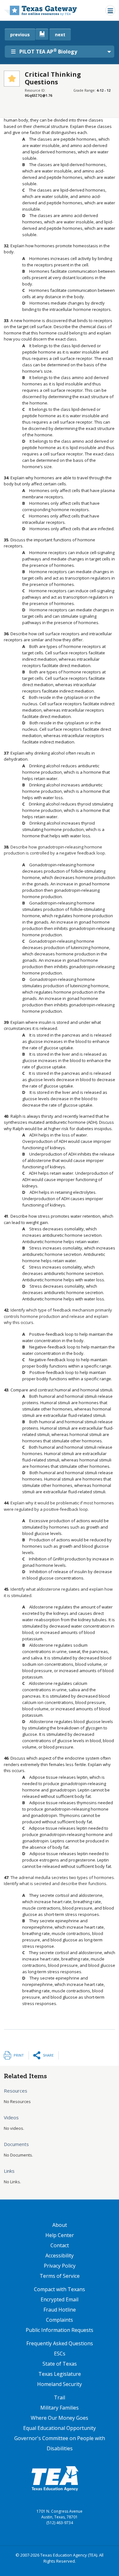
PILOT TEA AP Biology (48, 51)
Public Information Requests (60, 2330)
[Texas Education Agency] (55, 2478)
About (60, 2225)
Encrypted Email (60, 2299)
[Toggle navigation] (110, 10)
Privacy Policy (60, 2266)
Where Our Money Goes (60, 2418)
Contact (60, 2245)
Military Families (60, 2408)
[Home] (40, 10)
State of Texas (60, 2364)
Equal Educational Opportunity (60, 2428)
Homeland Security (60, 2384)
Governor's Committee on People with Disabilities (60, 2443)
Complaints (60, 2320)
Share (48, 2055)
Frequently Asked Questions (60, 2343)
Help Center (60, 2235)
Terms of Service (60, 2276)
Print (19, 2055)
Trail (60, 2397)
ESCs (60, 2354)
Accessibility (60, 2256)
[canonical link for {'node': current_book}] (42, 34)
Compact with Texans (60, 2289)
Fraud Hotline (60, 2310)
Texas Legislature (60, 2374)
